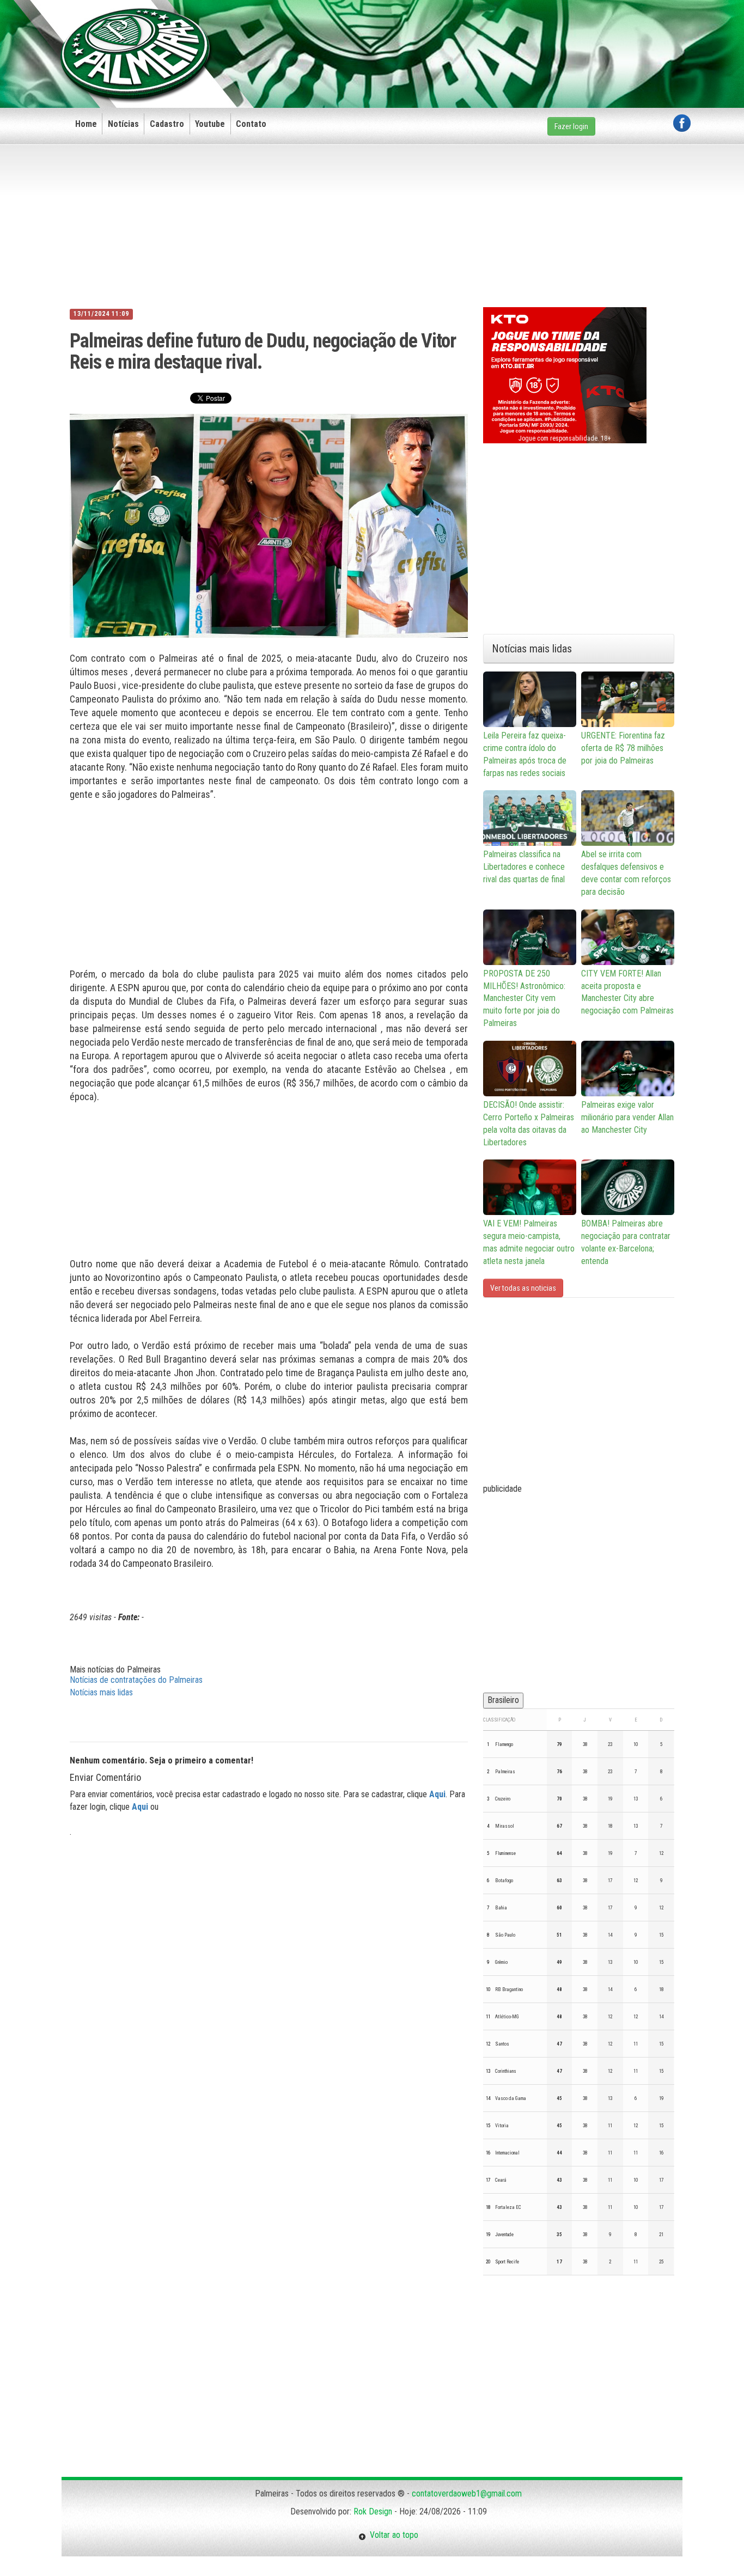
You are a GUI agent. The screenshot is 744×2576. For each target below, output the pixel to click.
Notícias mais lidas (101, 1692)
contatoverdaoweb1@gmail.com (467, 2493)
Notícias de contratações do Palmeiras (136, 1680)
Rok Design (373, 2511)
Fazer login (571, 126)
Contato (251, 124)
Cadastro (167, 124)
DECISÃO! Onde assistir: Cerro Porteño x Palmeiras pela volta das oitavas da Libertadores (529, 1124)
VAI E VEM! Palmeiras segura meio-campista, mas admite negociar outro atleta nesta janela (529, 1242)
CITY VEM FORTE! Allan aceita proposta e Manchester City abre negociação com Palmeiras (627, 992)
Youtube (210, 124)
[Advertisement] (492, 36)
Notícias (123, 124)
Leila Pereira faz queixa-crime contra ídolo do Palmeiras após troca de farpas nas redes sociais (525, 754)
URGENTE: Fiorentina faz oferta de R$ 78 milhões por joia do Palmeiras (623, 748)
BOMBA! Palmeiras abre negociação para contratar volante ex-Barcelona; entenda (626, 1242)
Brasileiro (503, 1700)
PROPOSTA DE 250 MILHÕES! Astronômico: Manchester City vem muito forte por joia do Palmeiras (524, 998)
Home (86, 124)
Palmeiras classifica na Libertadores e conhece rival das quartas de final (524, 867)
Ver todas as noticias (523, 1288)
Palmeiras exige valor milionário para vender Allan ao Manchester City (627, 1117)
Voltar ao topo (392, 2535)
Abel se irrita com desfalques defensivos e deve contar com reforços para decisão (626, 873)
